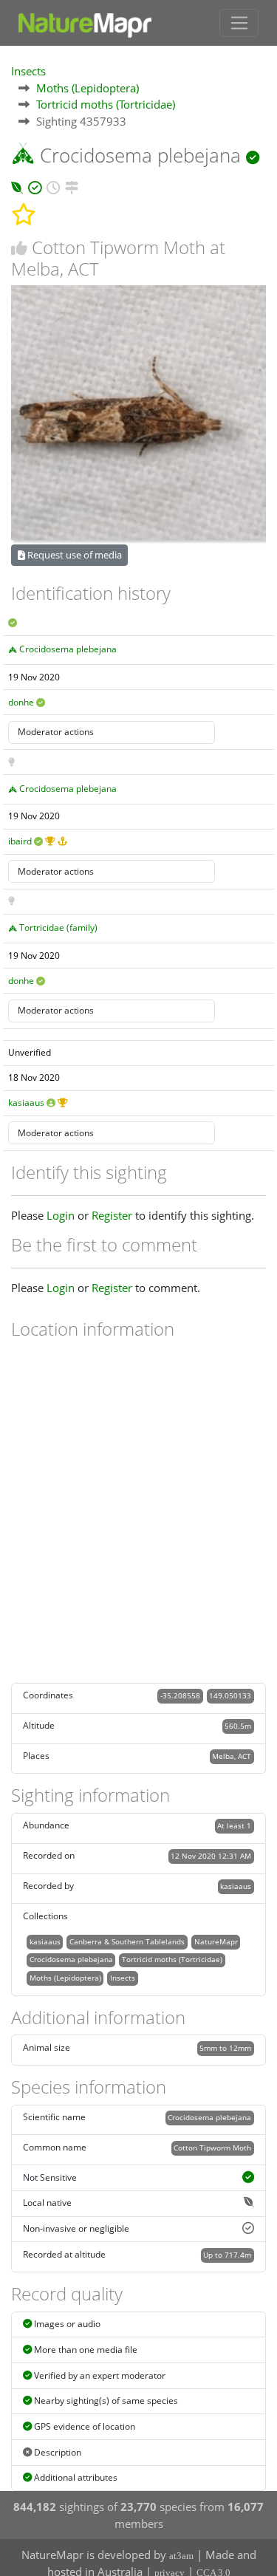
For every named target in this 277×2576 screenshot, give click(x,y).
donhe (21, 702)
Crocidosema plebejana (68, 649)
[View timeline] (53, 185)
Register (112, 1215)
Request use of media (73, 555)
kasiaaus (26, 1103)
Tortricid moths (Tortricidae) (106, 104)
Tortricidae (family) (58, 927)
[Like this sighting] (19, 248)
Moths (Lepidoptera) (88, 88)
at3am (181, 2556)
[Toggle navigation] (239, 23)
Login (61, 1215)
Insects (28, 71)
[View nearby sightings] (72, 185)
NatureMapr (216, 1941)
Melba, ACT (232, 1756)
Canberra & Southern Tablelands (127, 1941)
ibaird (20, 841)
